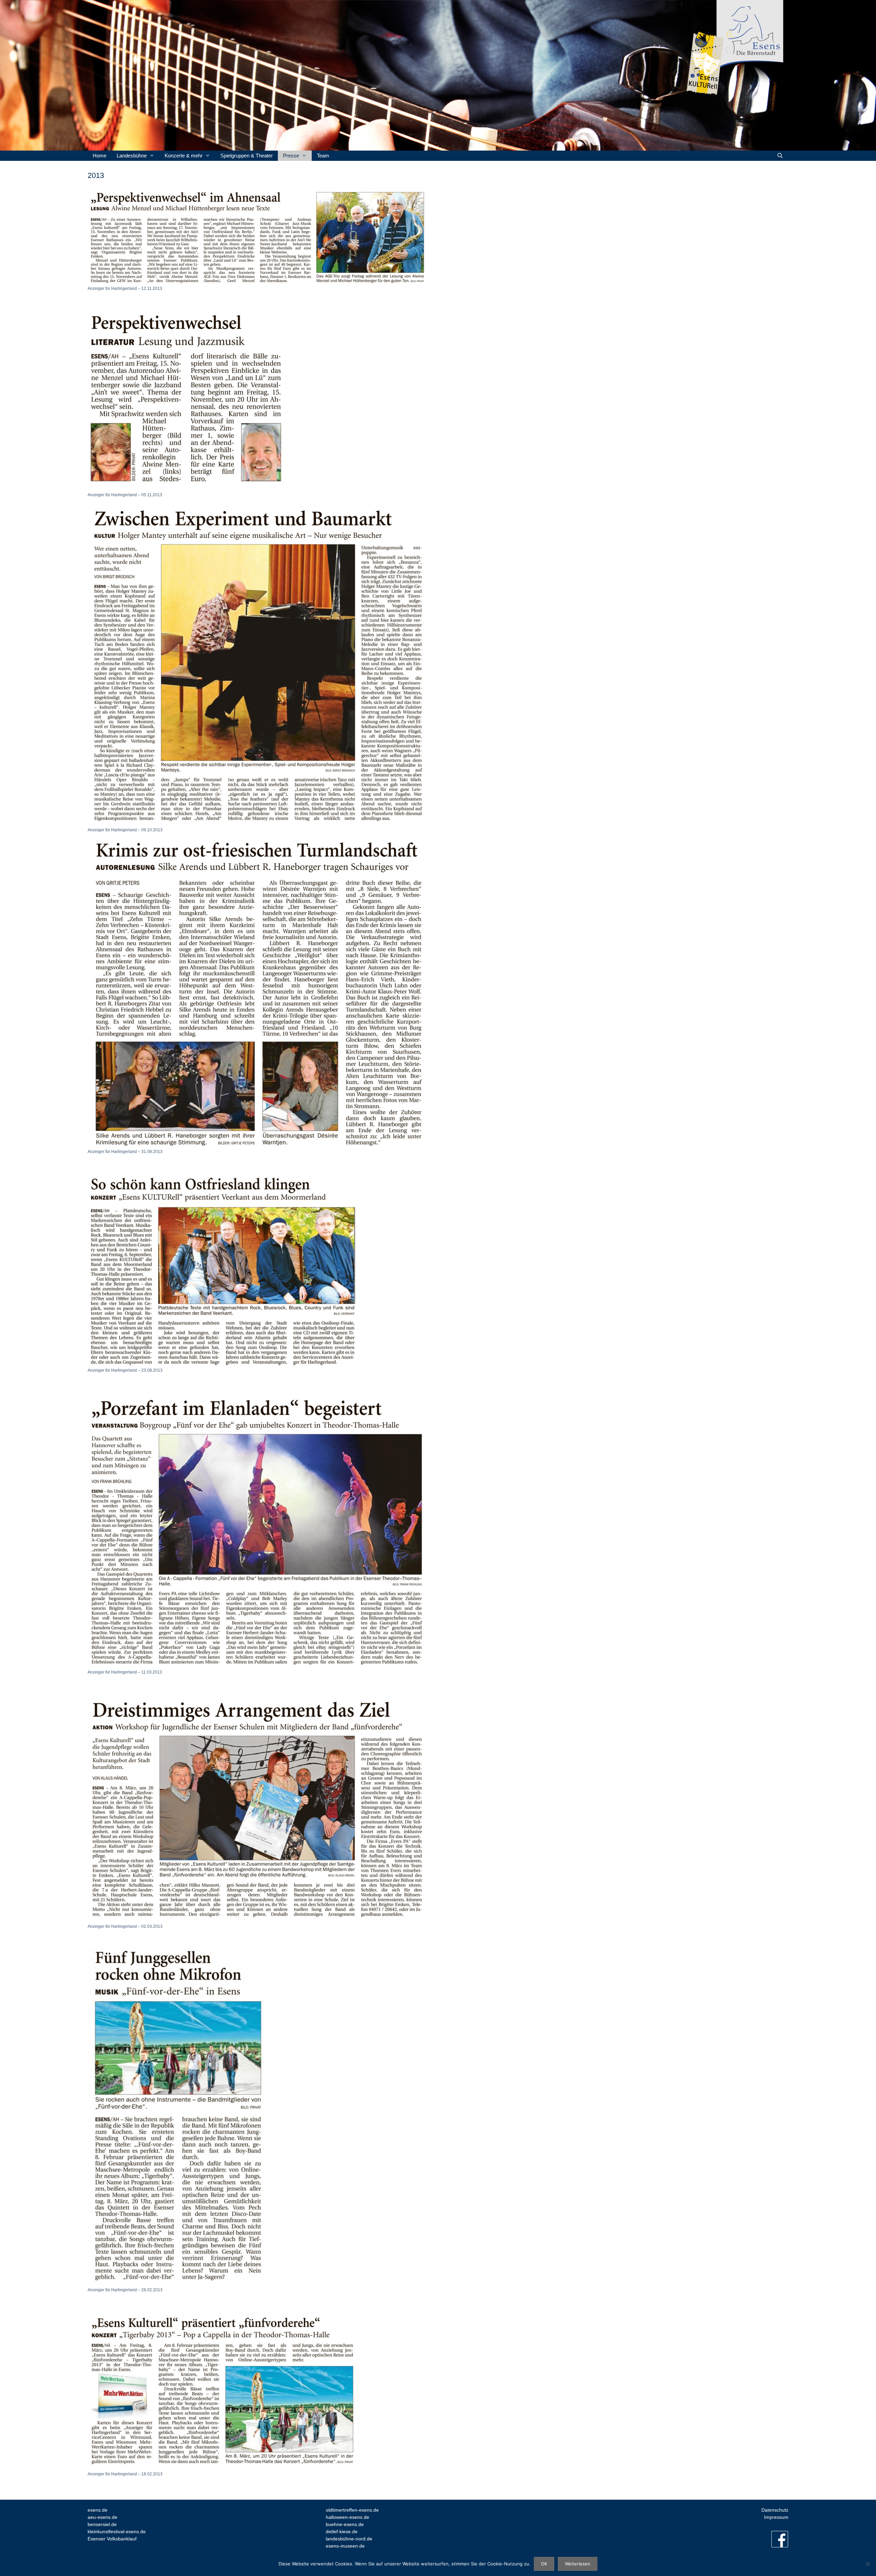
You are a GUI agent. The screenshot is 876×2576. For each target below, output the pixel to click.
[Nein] (867, 2564)
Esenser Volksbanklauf (112, 2539)
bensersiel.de (102, 2524)
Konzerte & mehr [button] (184, 156)
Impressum (776, 2517)
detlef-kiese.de (342, 2532)
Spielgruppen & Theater (247, 156)
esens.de (98, 2510)
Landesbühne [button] (132, 156)
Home (100, 156)
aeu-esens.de (102, 2517)
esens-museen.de (346, 2546)
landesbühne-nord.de (349, 2539)
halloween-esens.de (347, 2517)
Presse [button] (291, 156)
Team (323, 156)
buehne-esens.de (345, 2524)
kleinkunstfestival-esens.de (117, 2532)
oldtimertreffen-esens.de (352, 2510)
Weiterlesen (578, 2564)
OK (544, 2564)
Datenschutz (775, 2510)
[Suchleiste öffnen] (780, 156)
